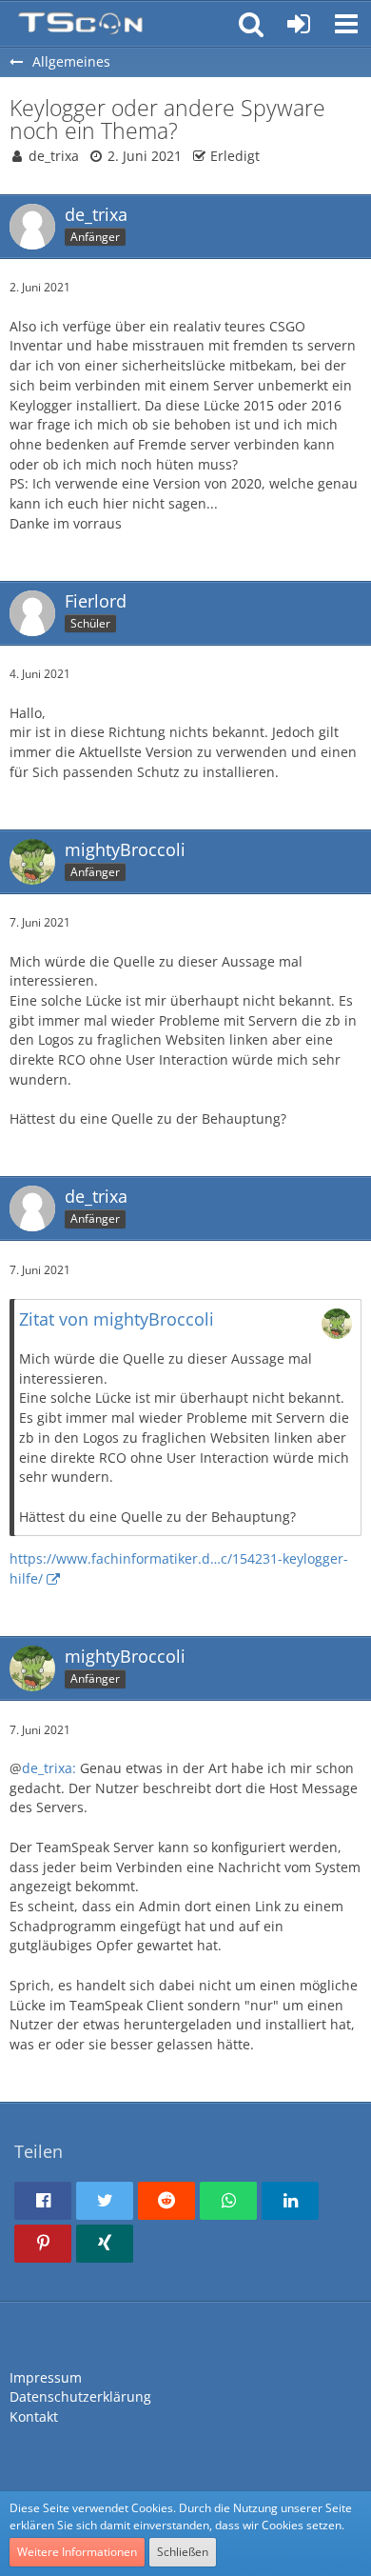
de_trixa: (51, 1768)
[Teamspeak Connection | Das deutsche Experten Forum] (80, 24)
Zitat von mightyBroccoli (117, 1319)
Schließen (183, 2552)
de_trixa (54, 156)
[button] (346, 24)
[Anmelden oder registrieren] (299, 24)
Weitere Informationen (77, 2552)
